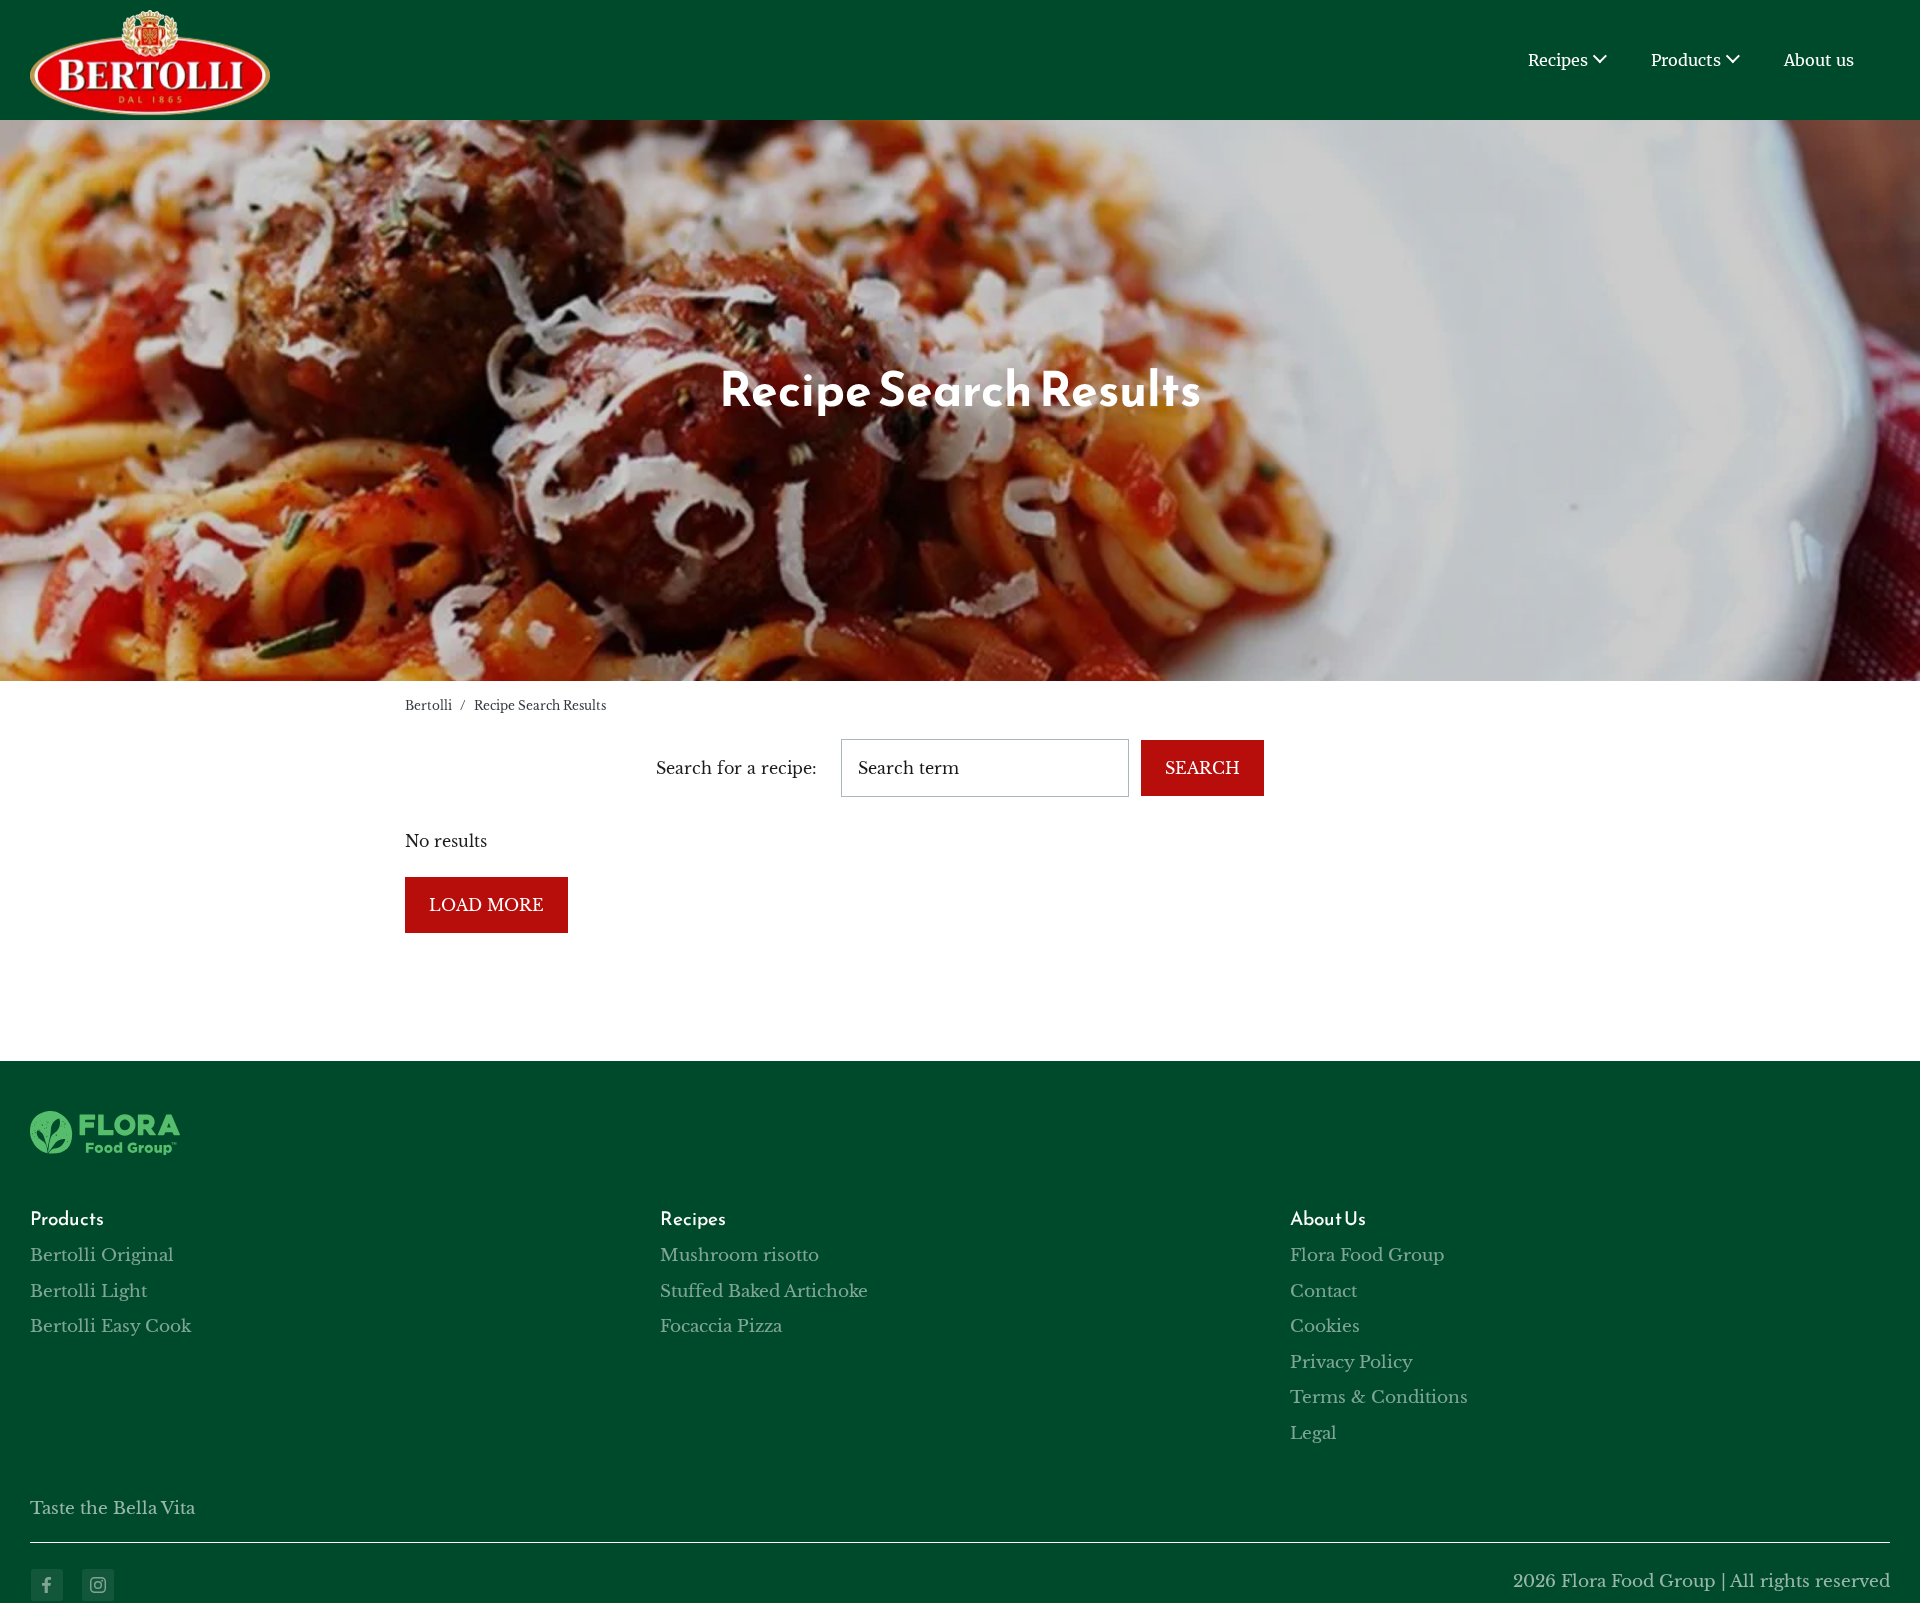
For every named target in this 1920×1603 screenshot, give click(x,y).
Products (1686, 60)
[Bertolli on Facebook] (47, 1585)
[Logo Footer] (105, 1123)
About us (1819, 60)
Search (1202, 768)
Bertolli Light (88, 1291)
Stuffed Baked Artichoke (764, 1291)
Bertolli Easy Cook (110, 1326)
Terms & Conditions (1379, 1397)
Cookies (1325, 1326)
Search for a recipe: (736, 768)
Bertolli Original (102, 1255)
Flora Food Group (1367, 1255)
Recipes (1558, 60)
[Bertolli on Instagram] (98, 1585)
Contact (1323, 1291)
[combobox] (985, 768)
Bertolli (428, 705)
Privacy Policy (1351, 1362)
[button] (1599, 60)
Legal (1313, 1433)
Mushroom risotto (739, 1255)
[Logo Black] (150, 22)
